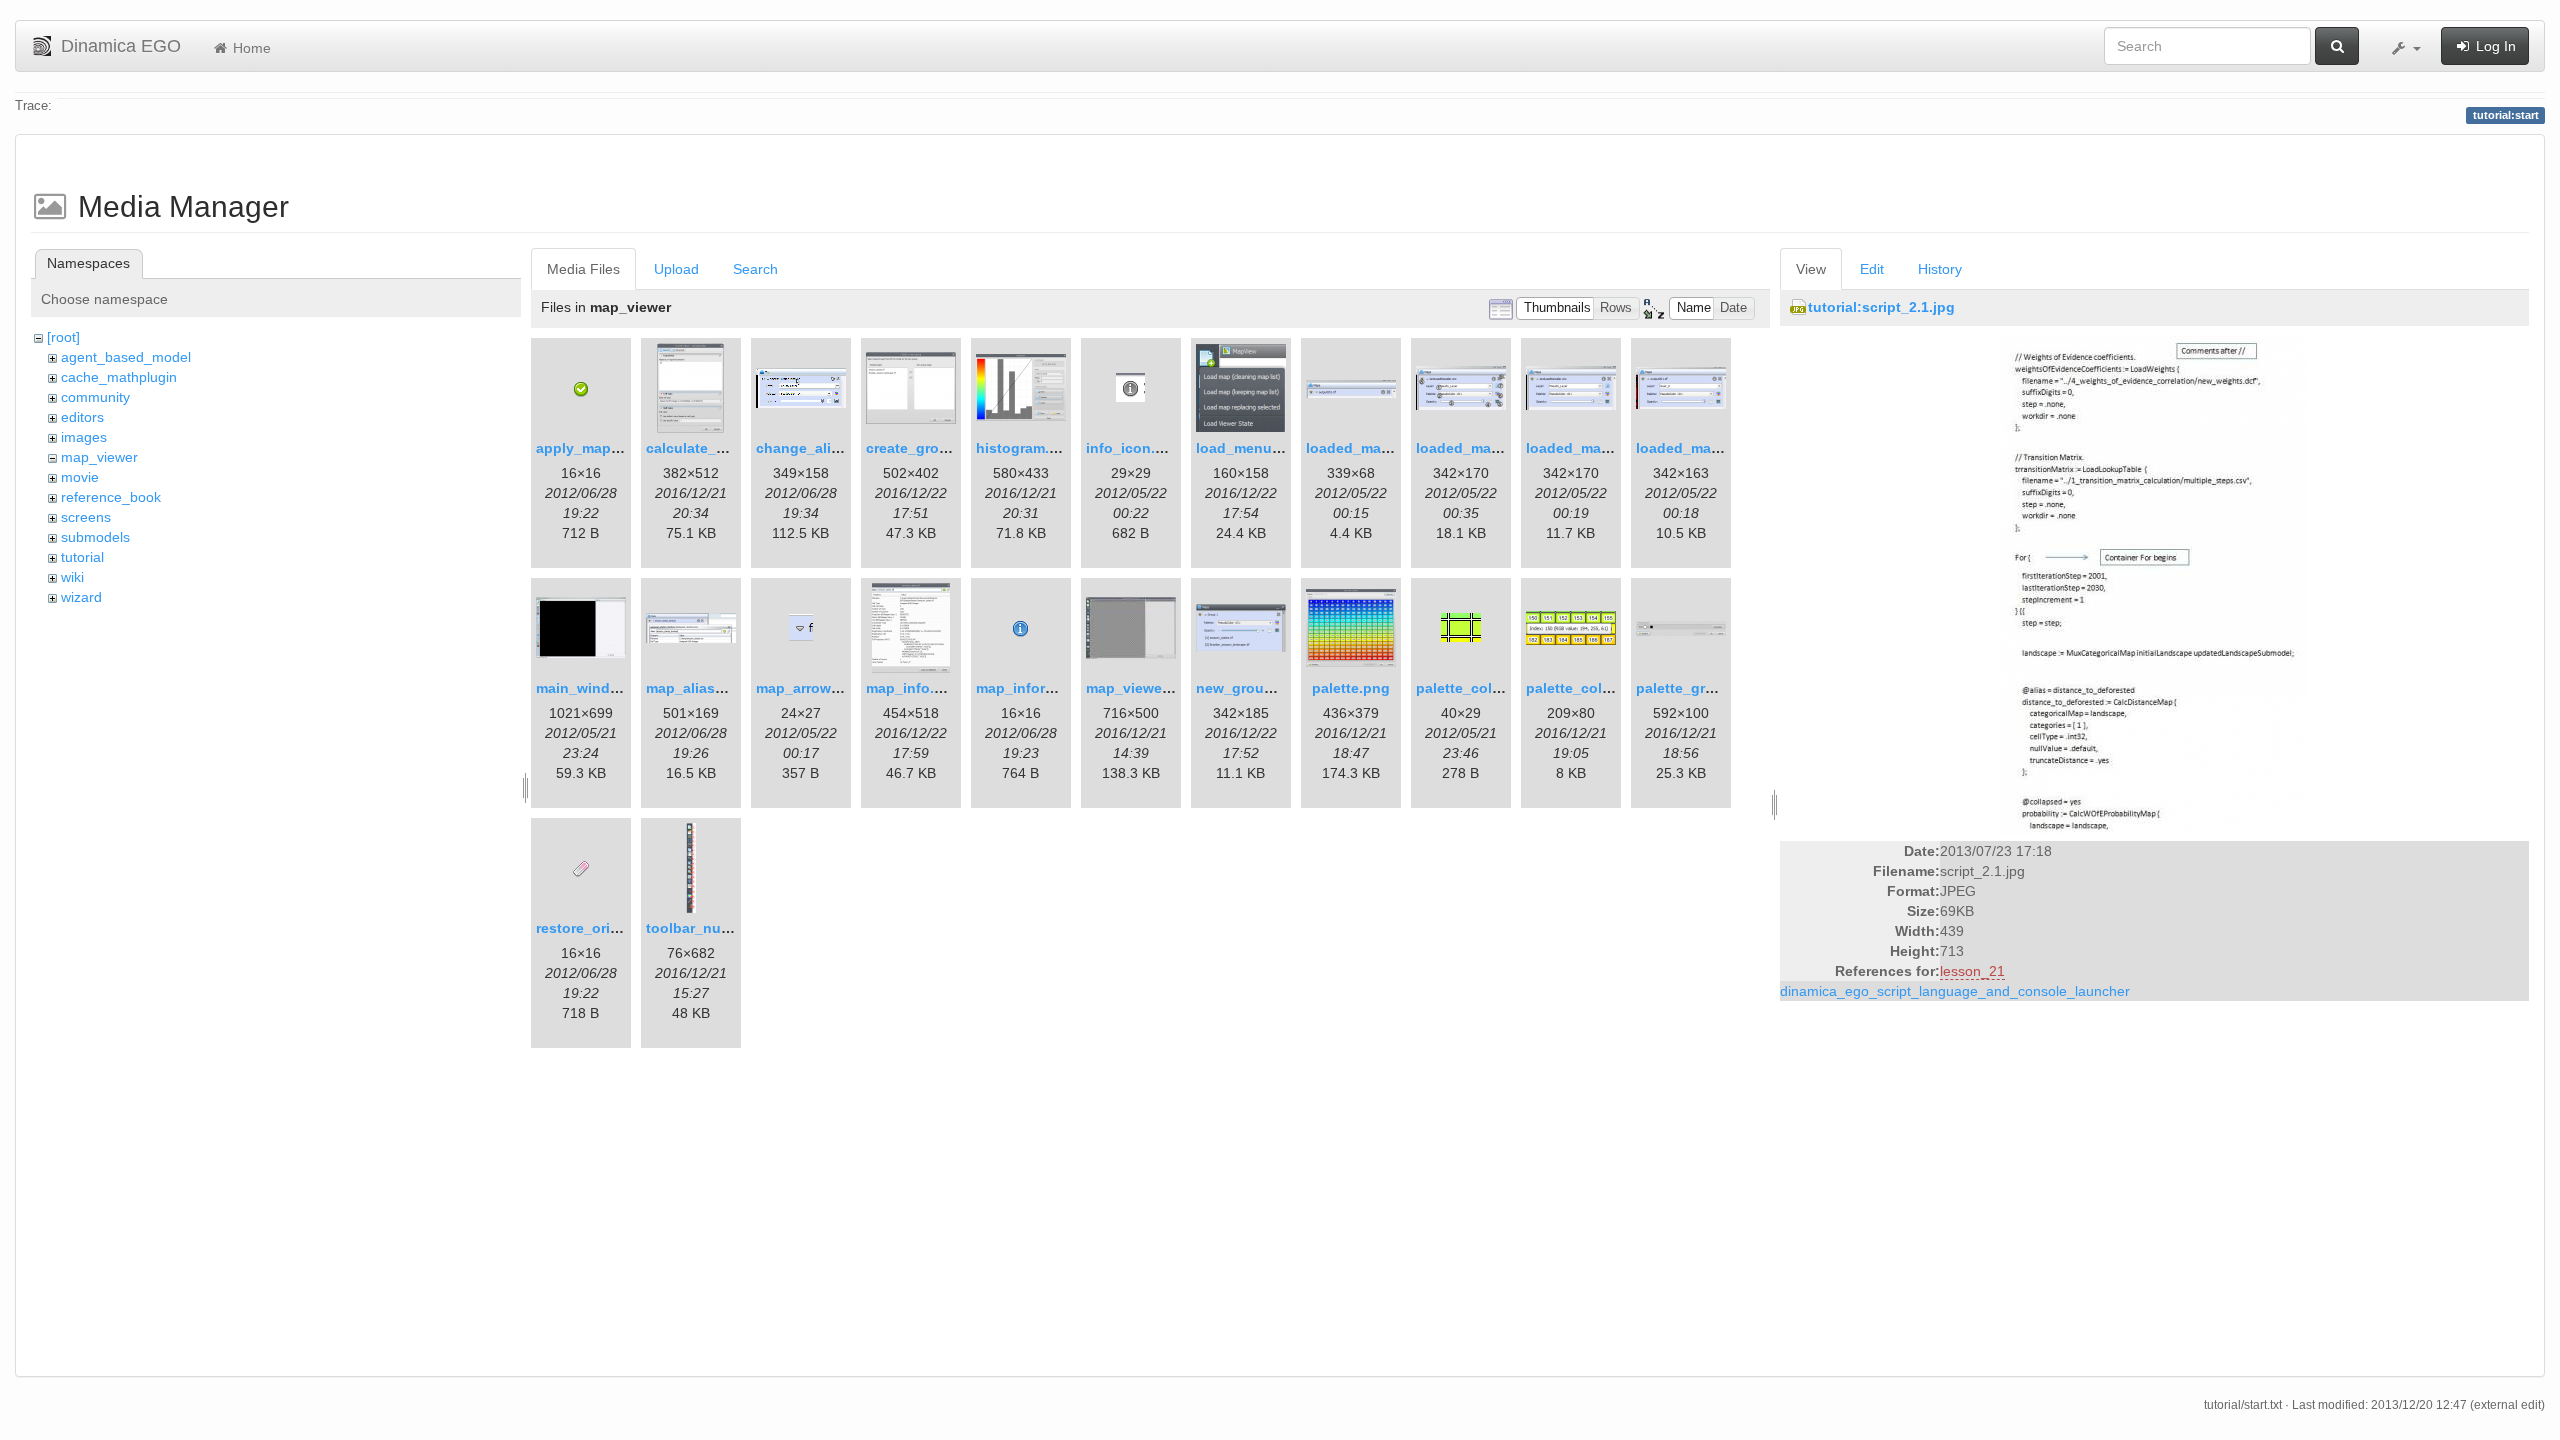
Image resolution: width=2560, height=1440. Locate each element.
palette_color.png (1476, 688)
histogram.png (1026, 448)
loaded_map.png (1363, 448)
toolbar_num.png (705, 928)
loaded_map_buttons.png (1504, 448)
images (84, 437)
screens (86, 517)
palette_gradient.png (1707, 688)
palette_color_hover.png (1609, 688)
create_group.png (927, 448)
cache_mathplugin (119, 377)
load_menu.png (1249, 448)
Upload (676, 269)
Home (250, 48)
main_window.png (598, 688)
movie (80, 477)
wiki (72, 577)
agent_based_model (126, 357)
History (1940, 269)
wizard (81, 597)
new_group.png (1250, 688)
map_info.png (913, 688)
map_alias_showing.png (729, 688)
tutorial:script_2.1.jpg (1881, 307)
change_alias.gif (812, 448)
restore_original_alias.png (625, 928)
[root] (63, 337)
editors (82, 417)
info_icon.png (1134, 448)
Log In (2494, 46)
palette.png (1351, 688)
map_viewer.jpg (1139, 688)
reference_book (111, 497)
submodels (95, 537)
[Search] (2337, 46)
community (95, 397)
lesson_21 (1972, 971)
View (1811, 269)
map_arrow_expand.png (838, 688)
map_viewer (99, 457)
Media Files (583, 269)
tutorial (82, 557)
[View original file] (2154, 585)
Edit (1872, 269)
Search (755, 269)
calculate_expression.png (734, 448)
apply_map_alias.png (609, 448)
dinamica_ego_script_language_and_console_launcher (1955, 991)
